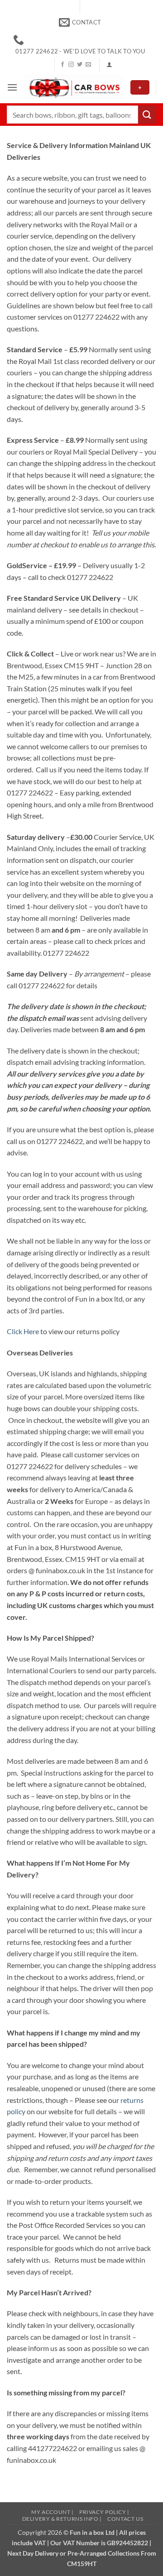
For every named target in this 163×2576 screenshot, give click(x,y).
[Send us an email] (88, 65)
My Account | (52, 2512)
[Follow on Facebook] (62, 65)
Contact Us (125, 2519)
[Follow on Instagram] (71, 65)
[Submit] (147, 114)
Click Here (23, 1331)
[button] (109, 65)
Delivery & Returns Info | (62, 2519)
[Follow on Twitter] (80, 65)
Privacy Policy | (104, 2512)
